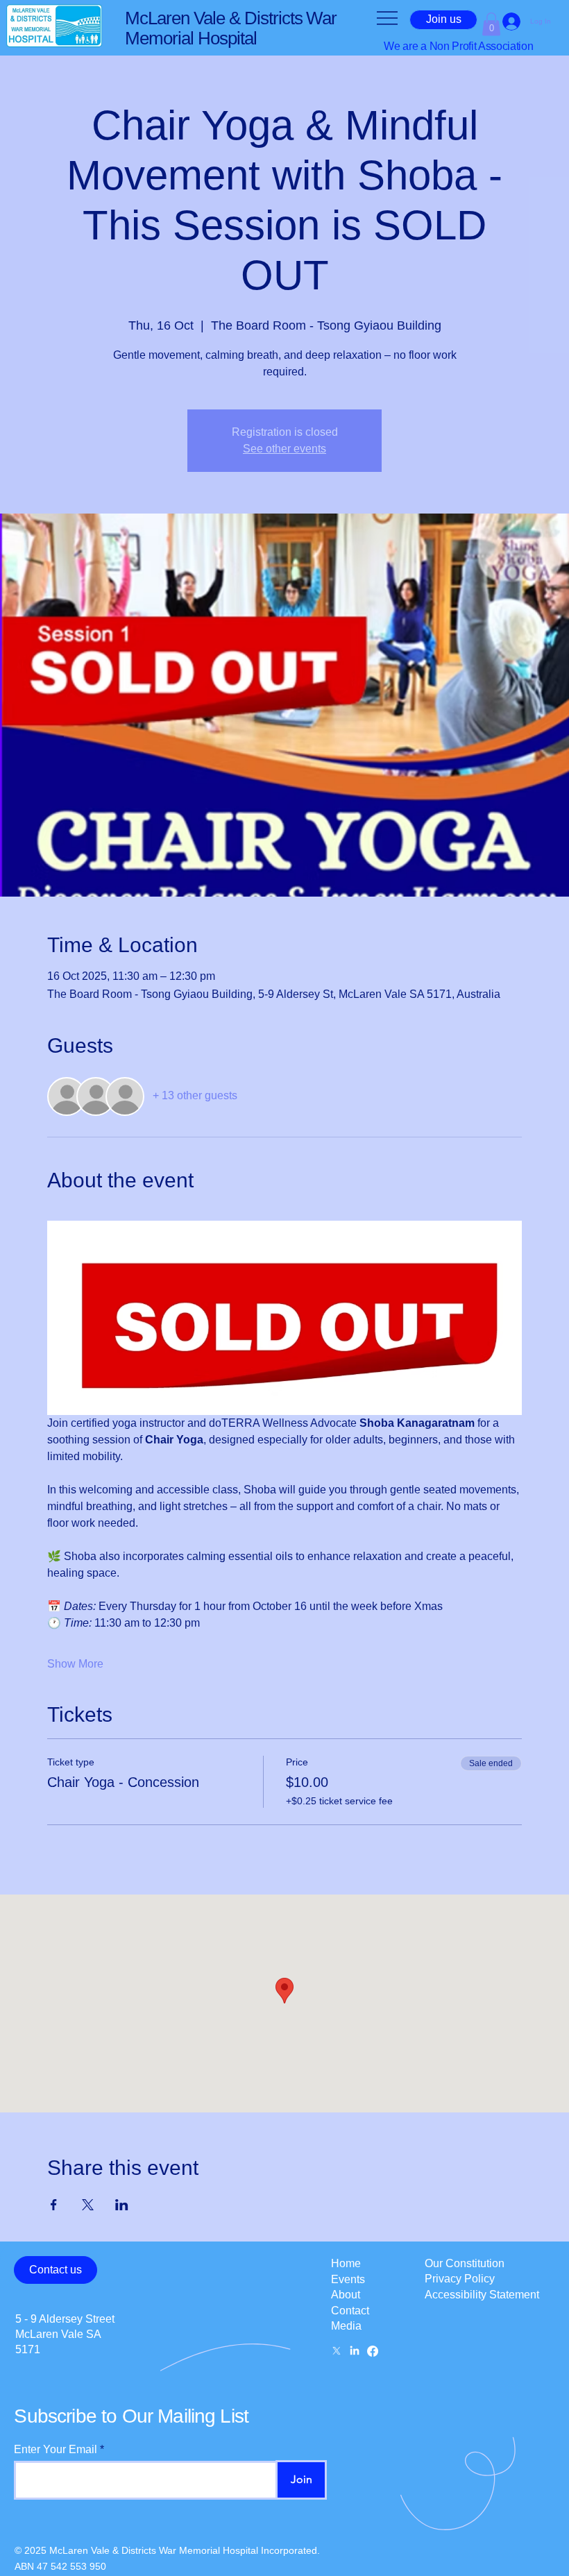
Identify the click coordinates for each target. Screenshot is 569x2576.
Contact (350, 2311)
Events (348, 2279)
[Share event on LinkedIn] (122, 2205)
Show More (75, 1664)
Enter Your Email (56, 2450)
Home (346, 2263)
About (346, 2295)
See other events (284, 449)
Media (346, 2326)
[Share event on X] (88, 2205)
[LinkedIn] (355, 2351)
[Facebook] (373, 2351)
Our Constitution (465, 2263)
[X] (337, 2351)
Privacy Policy (460, 2279)
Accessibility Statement (482, 2295)
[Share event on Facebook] (54, 2205)
